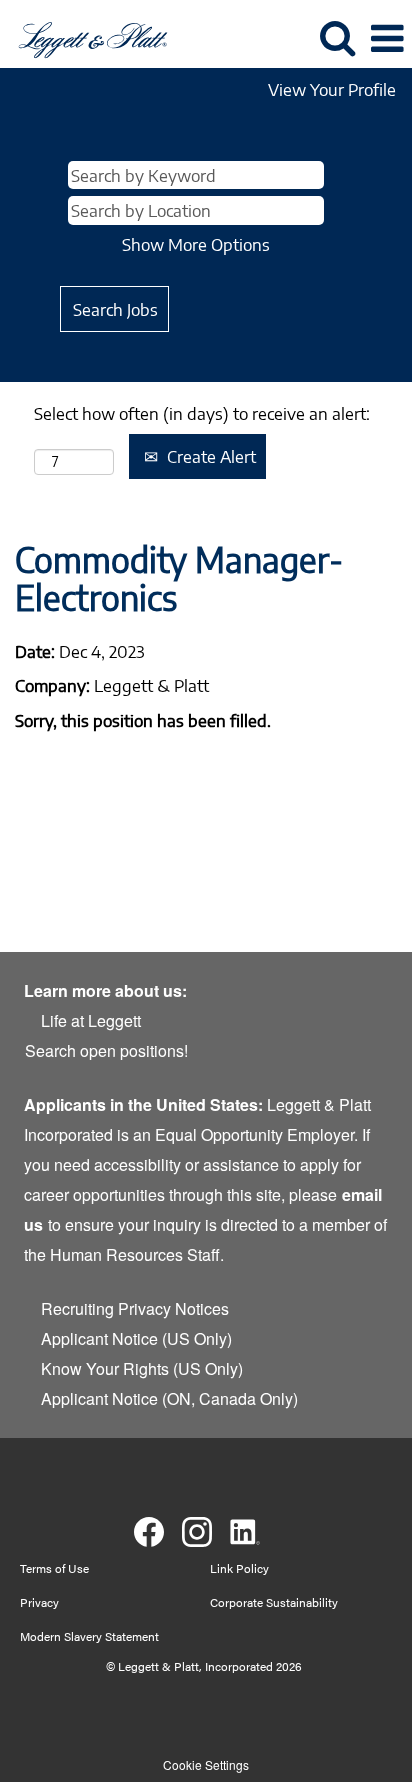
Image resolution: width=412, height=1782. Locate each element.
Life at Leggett (91, 1020)
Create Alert (209, 456)
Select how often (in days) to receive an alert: (202, 413)
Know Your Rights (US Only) (142, 1368)
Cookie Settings (206, 1764)
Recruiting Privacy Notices (135, 1308)
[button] (387, 39)
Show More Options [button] (196, 244)
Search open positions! (106, 1050)
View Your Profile (332, 89)
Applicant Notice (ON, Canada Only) (169, 1398)
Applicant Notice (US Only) (136, 1338)
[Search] (337, 38)
